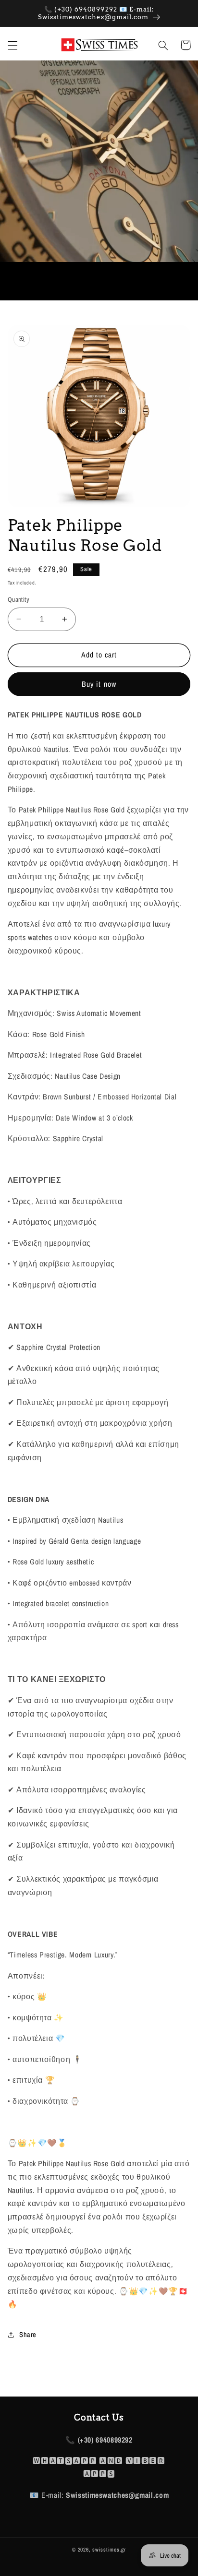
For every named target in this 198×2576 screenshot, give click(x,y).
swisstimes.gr (109, 2550)
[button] (12, 45)
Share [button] (28, 2335)
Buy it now (99, 684)
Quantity (19, 599)
